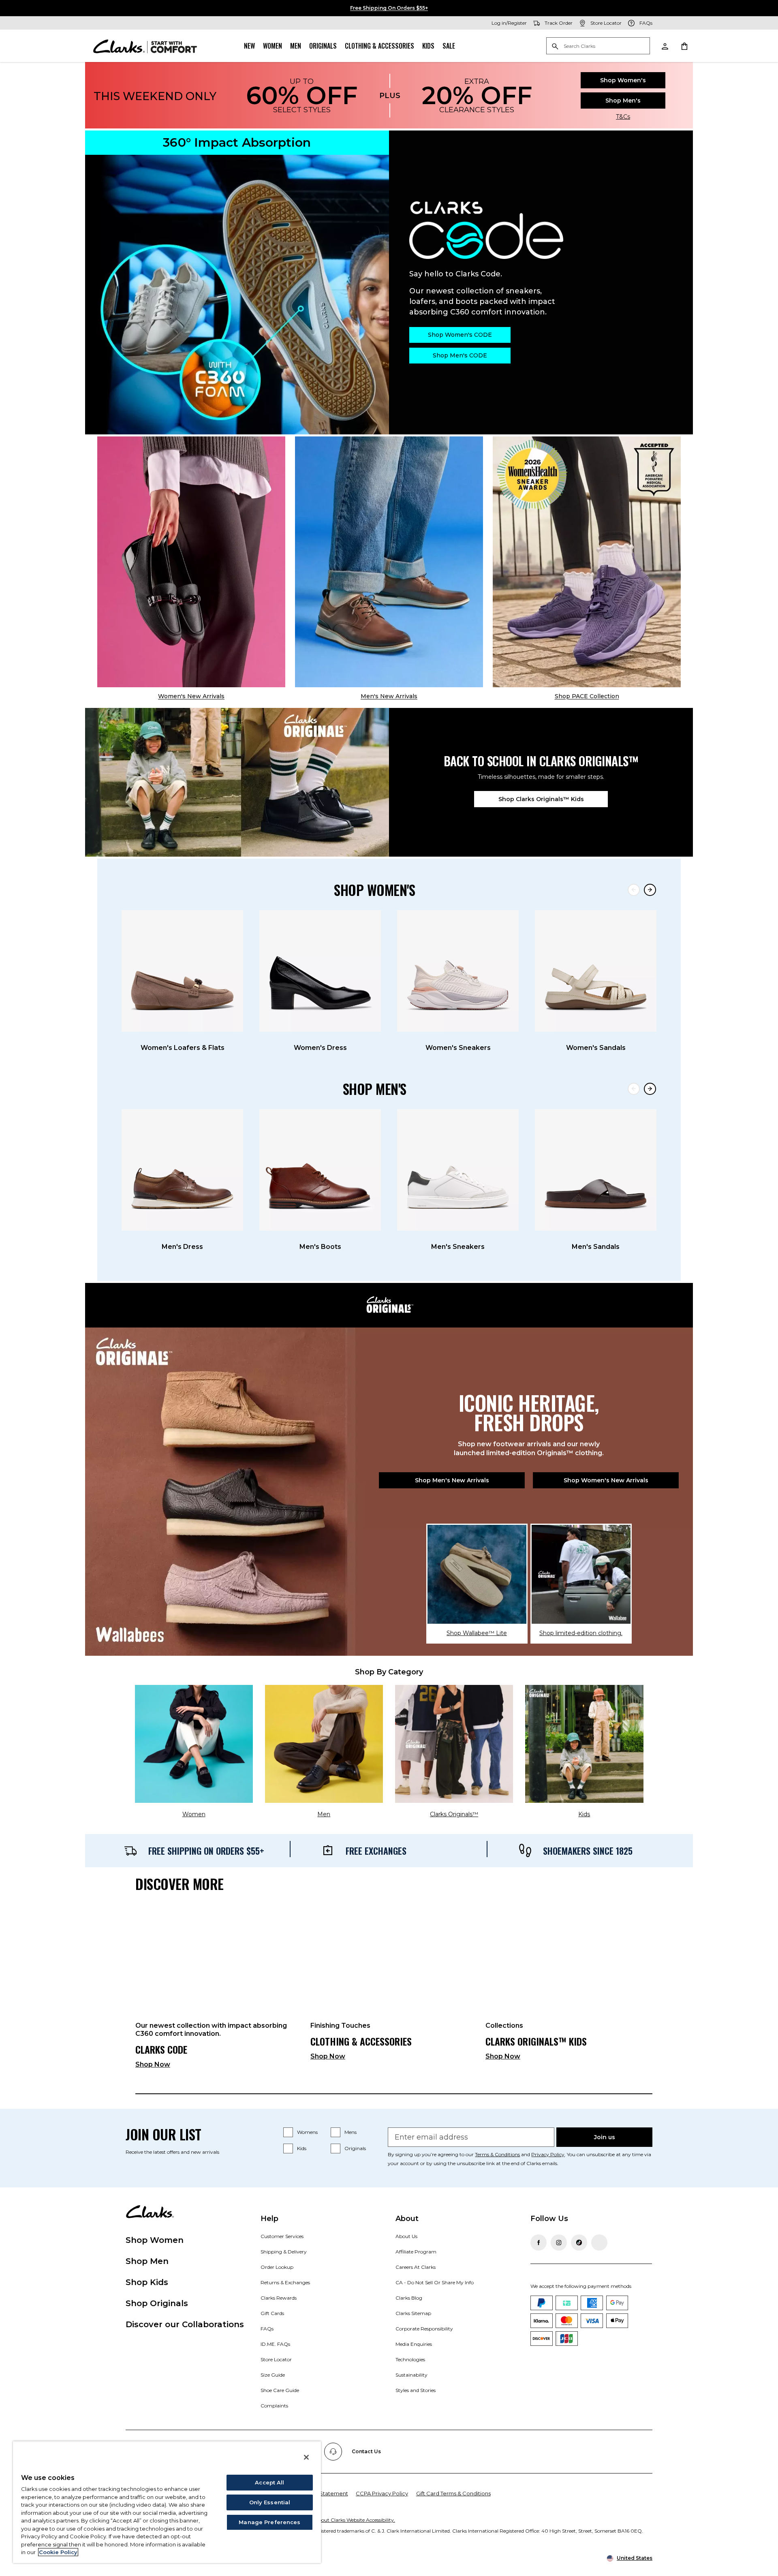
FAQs (267, 2329)
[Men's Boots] (320, 1170)
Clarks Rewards (279, 2298)
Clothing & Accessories (379, 46)
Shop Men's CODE (460, 355)
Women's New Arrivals (191, 696)
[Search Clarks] (598, 46)
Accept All (269, 2482)
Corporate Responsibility (424, 2329)
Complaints (274, 2406)
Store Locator (276, 2359)
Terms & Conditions (497, 2154)
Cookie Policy (58, 2552)
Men (296, 46)
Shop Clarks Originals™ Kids (541, 799)
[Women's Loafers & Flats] (182, 971)
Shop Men (147, 2261)
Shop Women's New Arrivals (606, 1480)
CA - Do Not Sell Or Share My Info (435, 2282)
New (249, 46)
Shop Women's (623, 80)
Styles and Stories (416, 2390)
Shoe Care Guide (280, 2390)
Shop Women (155, 2240)
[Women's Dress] (320, 971)
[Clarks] (145, 46)
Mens (351, 2132)
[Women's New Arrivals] (191, 562)
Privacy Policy (548, 2154)
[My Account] (665, 46)
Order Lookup (277, 2267)
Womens (307, 2132)
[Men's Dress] (182, 1170)
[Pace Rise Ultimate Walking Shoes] (587, 562)
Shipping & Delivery (284, 2252)
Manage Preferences (269, 2522)
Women (273, 46)
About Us (406, 2236)
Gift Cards (272, 2313)
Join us (605, 2137)
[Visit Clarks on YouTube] (599, 2243)
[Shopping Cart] (684, 46)
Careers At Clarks (416, 2267)
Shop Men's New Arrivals (452, 1480)
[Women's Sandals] (596, 971)
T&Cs (623, 117)
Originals (323, 46)
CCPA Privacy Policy (382, 2493)
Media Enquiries (414, 2344)
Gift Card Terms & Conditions (453, 2493)
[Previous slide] (634, 890)
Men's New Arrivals (389, 696)
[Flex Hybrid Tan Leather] (389, 562)
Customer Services (282, 2236)
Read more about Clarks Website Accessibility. (342, 2520)
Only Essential (270, 2502)
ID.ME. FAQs (275, 2344)
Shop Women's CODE (460, 335)
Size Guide (273, 2375)
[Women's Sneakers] (458, 971)
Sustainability (411, 2375)
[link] (216, 1989)
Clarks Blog (409, 2298)
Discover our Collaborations (185, 2324)
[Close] (306, 2457)
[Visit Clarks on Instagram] (559, 2243)
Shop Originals (157, 2303)
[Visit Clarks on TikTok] (579, 2243)
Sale (449, 46)
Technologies (410, 2359)
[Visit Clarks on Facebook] (539, 2243)
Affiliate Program (416, 2252)
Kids (428, 46)
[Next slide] (650, 890)
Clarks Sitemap (413, 2313)
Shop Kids (147, 2282)
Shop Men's (623, 100)
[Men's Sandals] (596, 1170)
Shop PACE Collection (587, 696)
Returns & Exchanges (285, 2282)
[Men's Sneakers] (458, 1170)
